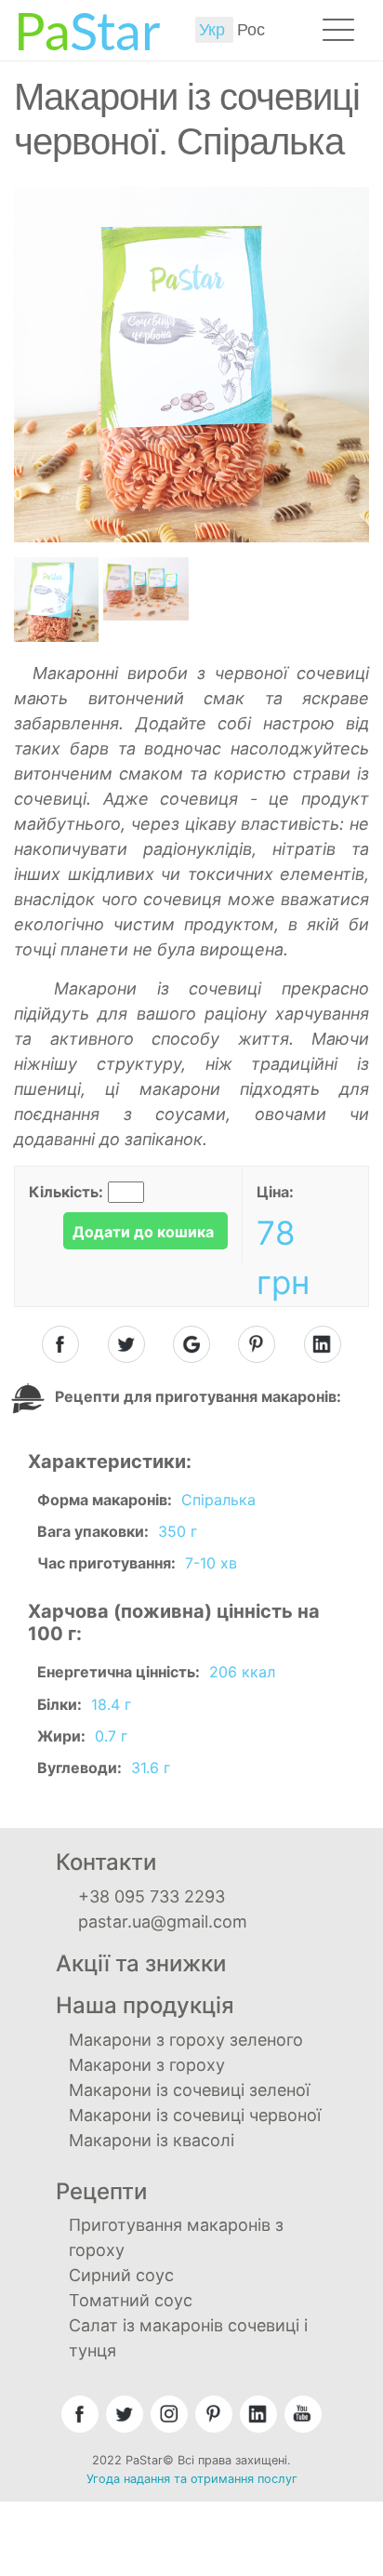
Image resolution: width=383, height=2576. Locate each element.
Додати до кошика (143, 1232)
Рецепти (101, 2191)
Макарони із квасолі (152, 2140)
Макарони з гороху (147, 2065)
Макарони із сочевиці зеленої (189, 2090)
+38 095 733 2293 (152, 1896)
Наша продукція (145, 2005)
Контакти (106, 1862)
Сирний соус (121, 2275)
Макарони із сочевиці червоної (195, 2115)
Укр (214, 30)
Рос (251, 30)
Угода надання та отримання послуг (192, 2479)
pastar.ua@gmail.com (163, 1922)
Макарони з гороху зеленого (186, 2040)
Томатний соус (131, 2300)
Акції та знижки (141, 1963)
